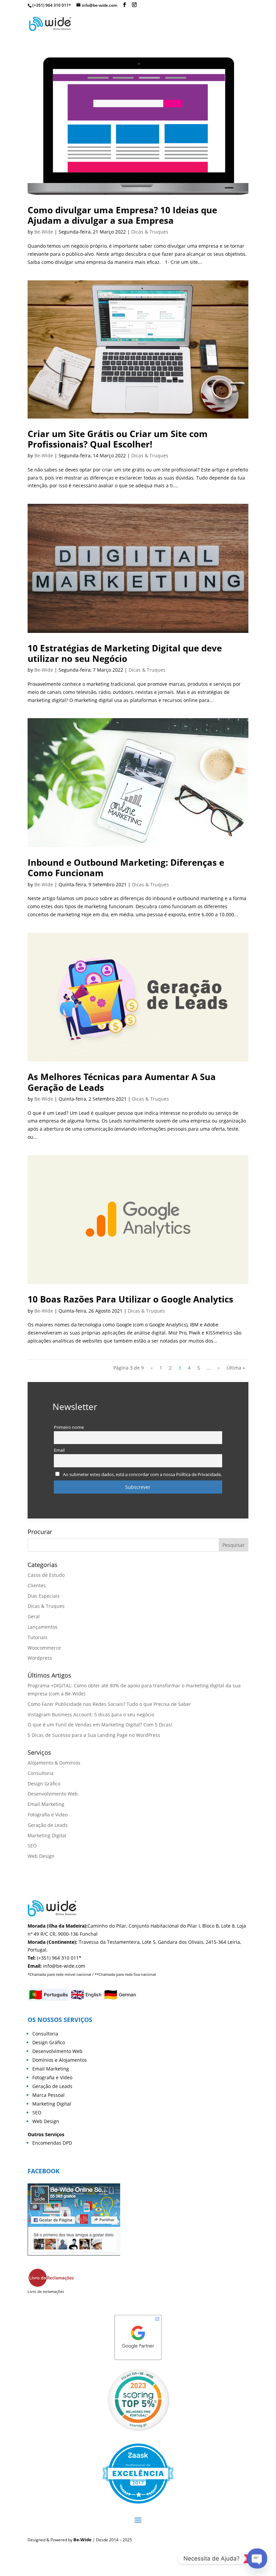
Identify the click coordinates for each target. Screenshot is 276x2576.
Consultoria (41, 1773)
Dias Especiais (44, 1596)
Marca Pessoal (48, 2095)
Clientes (37, 1585)
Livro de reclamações (46, 2291)
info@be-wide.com (64, 1966)
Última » (236, 1368)
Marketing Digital (47, 1835)
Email (59, 1450)
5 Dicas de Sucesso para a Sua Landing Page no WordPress (94, 1735)
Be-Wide (44, 232)
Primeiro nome (69, 1427)
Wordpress (40, 1658)
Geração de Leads (48, 1825)
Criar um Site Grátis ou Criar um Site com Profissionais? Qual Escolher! (118, 439)
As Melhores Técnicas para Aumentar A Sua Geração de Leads (122, 1082)
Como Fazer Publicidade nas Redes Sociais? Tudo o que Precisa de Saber (109, 1704)
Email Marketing (46, 1804)
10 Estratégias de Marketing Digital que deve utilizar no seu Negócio (125, 653)
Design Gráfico (44, 1784)
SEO (32, 1846)
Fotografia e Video (48, 1815)
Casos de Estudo (46, 1575)
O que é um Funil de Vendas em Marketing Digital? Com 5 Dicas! (100, 1725)
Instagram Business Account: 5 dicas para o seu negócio (91, 1714)
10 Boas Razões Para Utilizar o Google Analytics (130, 1299)
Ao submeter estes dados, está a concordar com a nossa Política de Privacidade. (142, 1475)
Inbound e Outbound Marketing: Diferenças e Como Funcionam (126, 868)
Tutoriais (38, 1637)
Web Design (41, 1856)
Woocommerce (44, 1648)
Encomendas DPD (52, 2143)
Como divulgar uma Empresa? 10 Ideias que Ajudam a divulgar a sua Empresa (122, 215)
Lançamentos (43, 1627)
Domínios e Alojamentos (60, 2060)
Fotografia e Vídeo (52, 2077)
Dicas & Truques (150, 232)
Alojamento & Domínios (54, 1763)
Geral (34, 1616)
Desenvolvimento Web (53, 1794)
